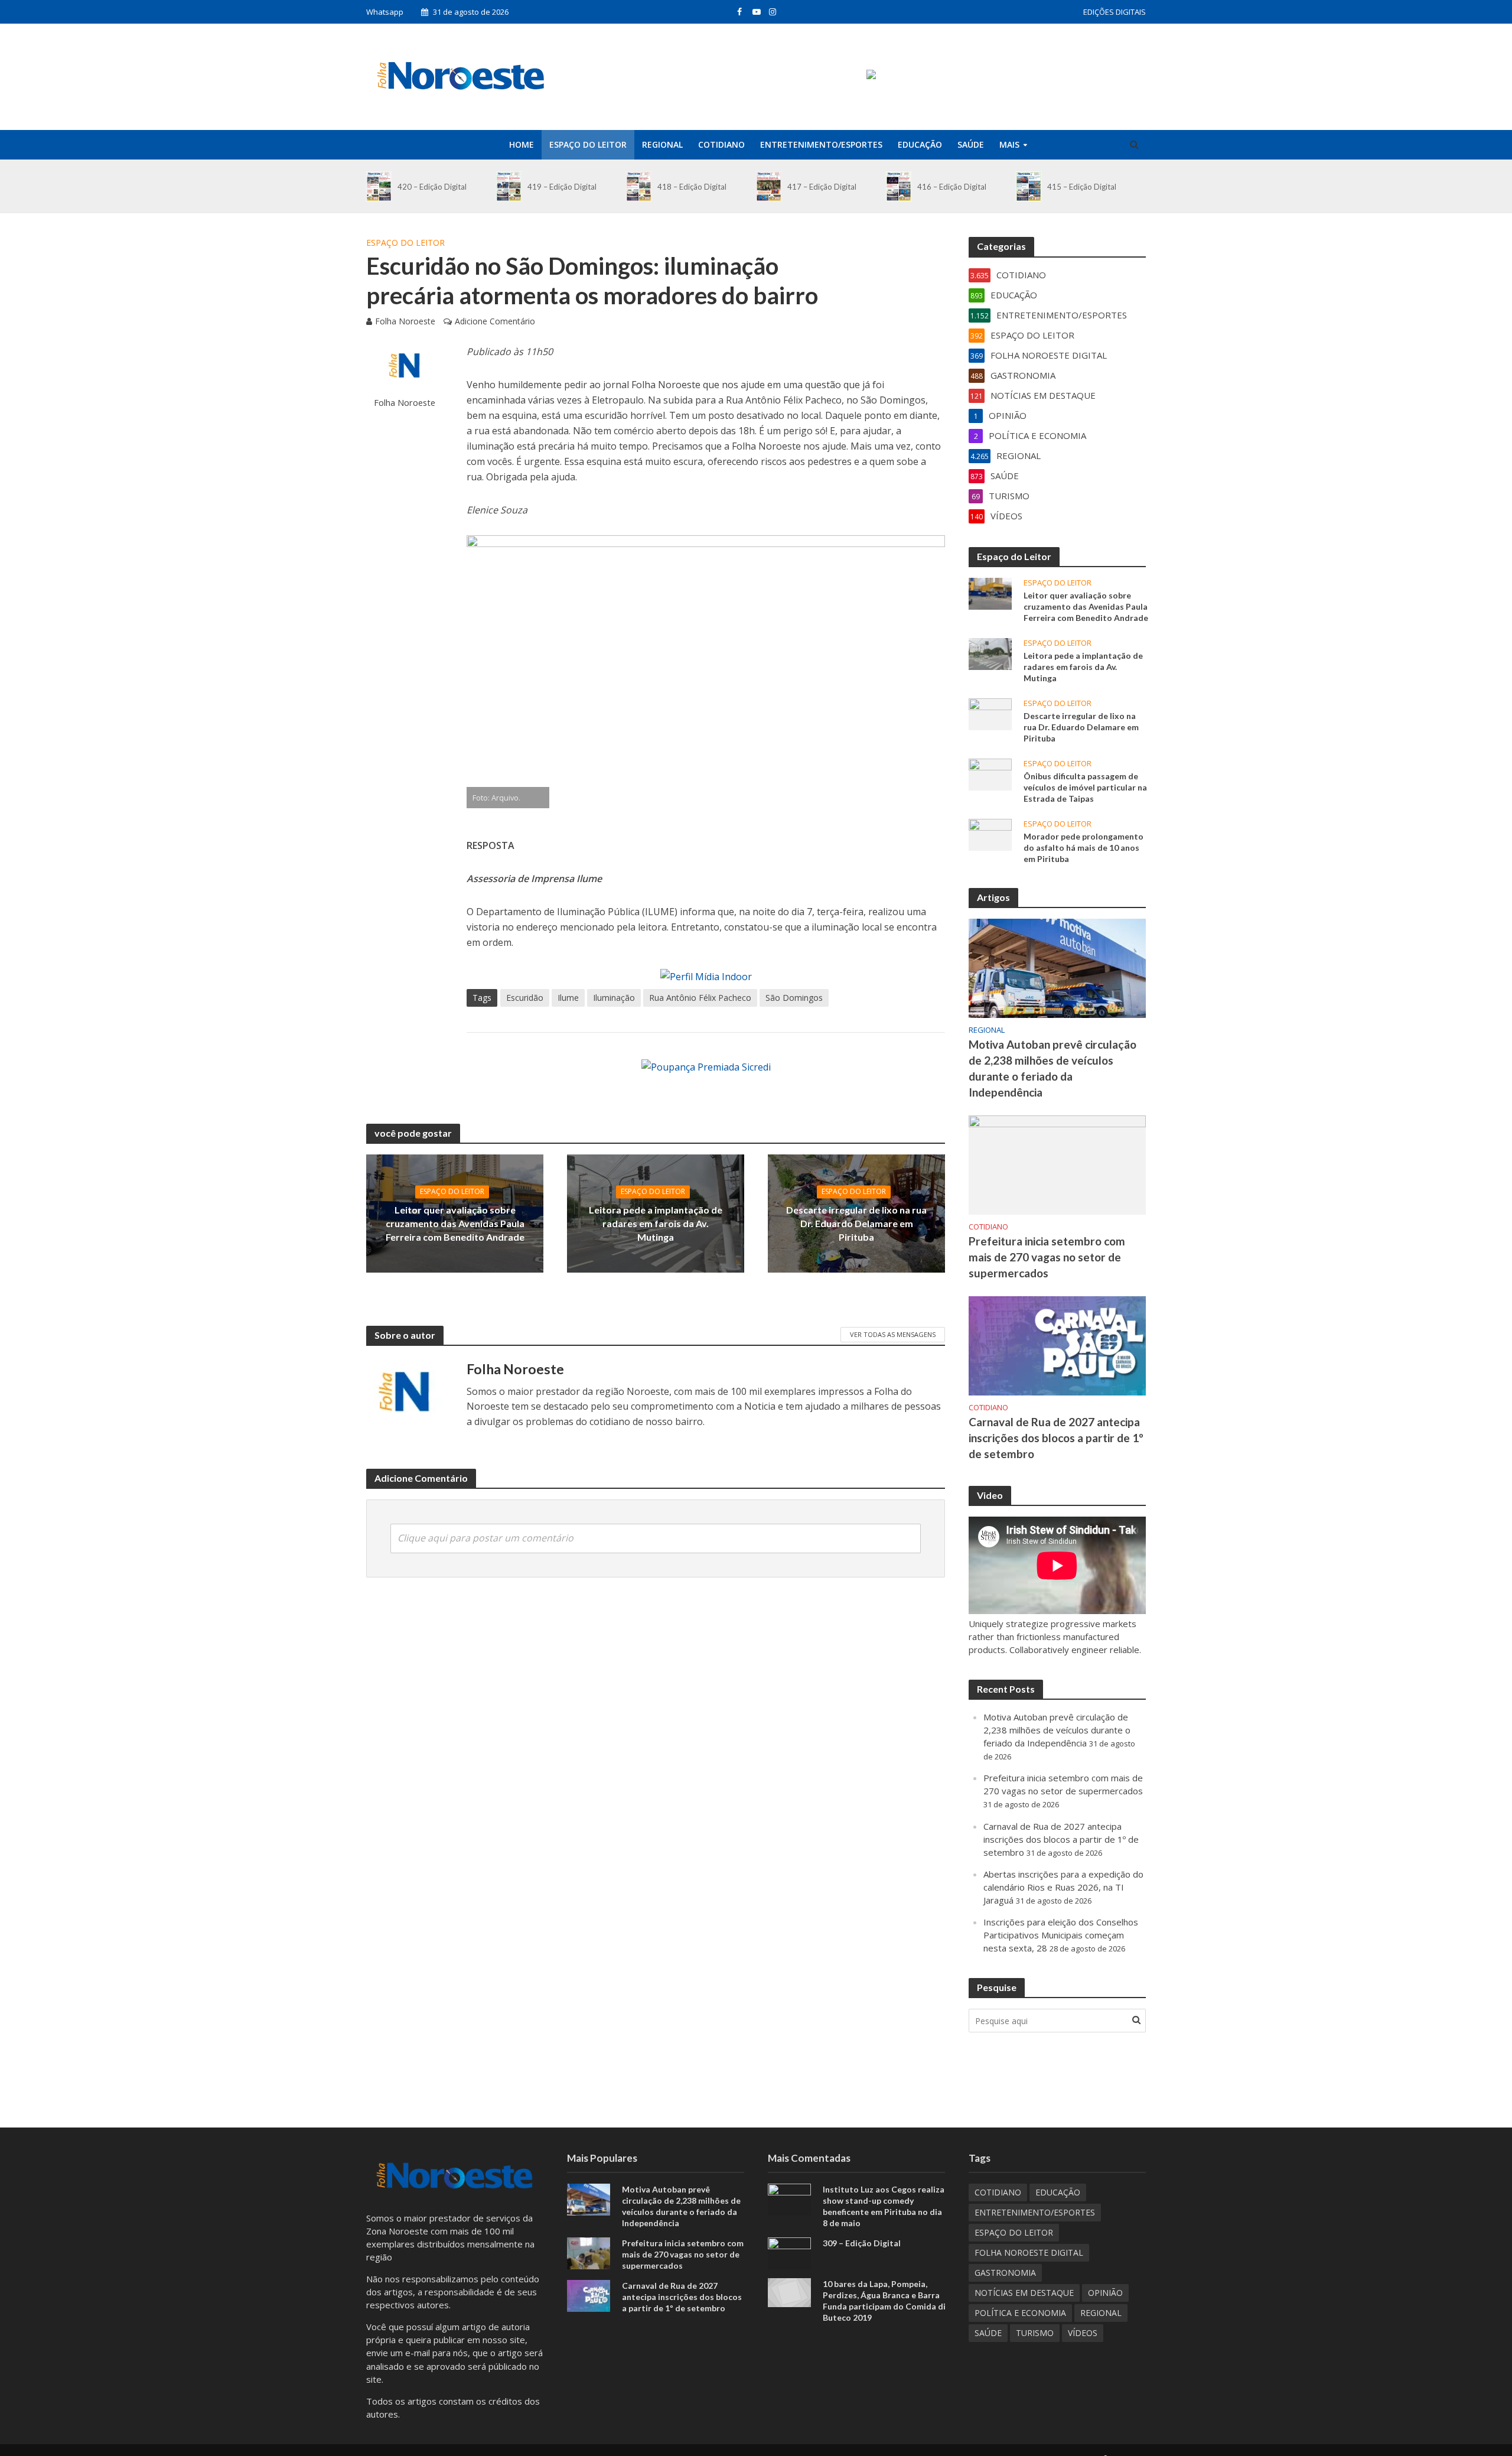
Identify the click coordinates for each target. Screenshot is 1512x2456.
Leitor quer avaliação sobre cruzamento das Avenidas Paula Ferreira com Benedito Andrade (455, 1223)
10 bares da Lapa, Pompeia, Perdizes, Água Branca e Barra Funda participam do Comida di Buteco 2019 (884, 2301)
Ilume (568, 998)
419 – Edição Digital (562, 187)
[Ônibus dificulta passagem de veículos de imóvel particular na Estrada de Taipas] (990, 773)
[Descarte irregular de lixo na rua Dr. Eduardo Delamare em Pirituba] (990, 713)
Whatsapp (385, 12)
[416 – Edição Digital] (899, 186)
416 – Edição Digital (952, 187)
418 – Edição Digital (692, 187)
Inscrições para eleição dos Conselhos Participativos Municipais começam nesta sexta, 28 (1061, 1935)
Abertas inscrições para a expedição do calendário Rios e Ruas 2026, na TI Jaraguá (1063, 1887)
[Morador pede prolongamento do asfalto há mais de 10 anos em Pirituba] (990, 834)
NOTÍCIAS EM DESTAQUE (1024, 2293)
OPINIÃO (1105, 2293)
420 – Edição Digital (432, 187)
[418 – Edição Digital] (639, 186)
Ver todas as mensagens (893, 1334)
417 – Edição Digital (822, 187)
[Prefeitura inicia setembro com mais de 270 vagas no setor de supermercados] (1057, 1164)
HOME (522, 144)
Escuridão (525, 998)
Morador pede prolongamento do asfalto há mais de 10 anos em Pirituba (1084, 848)
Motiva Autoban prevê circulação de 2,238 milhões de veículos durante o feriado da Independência (1052, 1068)
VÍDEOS (1083, 2333)
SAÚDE (971, 144)
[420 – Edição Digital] (379, 186)
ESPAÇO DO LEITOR (588, 144)
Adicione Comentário (495, 321)
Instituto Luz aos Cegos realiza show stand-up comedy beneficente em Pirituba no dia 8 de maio (884, 2206)
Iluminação (614, 998)
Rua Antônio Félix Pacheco (700, 998)
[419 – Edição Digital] (509, 186)
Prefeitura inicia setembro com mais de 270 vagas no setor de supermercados (1047, 1257)
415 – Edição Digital (1082, 187)
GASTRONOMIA (1005, 2273)
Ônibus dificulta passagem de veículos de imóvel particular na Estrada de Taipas (1085, 787)
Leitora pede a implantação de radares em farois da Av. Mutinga (656, 1223)
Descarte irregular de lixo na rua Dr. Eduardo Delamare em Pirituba (856, 1223)
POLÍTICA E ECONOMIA (1020, 2313)
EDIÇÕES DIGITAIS (1115, 12)
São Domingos (794, 998)
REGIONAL (662, 144)
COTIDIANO (721, 144)
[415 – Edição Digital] (1029, 186)
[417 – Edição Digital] (769, 186)
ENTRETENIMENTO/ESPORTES (821, 144)
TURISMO (1035, 2333)
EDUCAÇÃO (920, 144)
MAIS (1009, 144)
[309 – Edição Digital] (789, 2252)
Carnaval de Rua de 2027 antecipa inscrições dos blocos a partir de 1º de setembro (1056, 1438)
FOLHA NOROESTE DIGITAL (1029, 2252)
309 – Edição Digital (862, 2243)
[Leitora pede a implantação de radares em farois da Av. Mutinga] (990, 653)
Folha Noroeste (405, 321)
